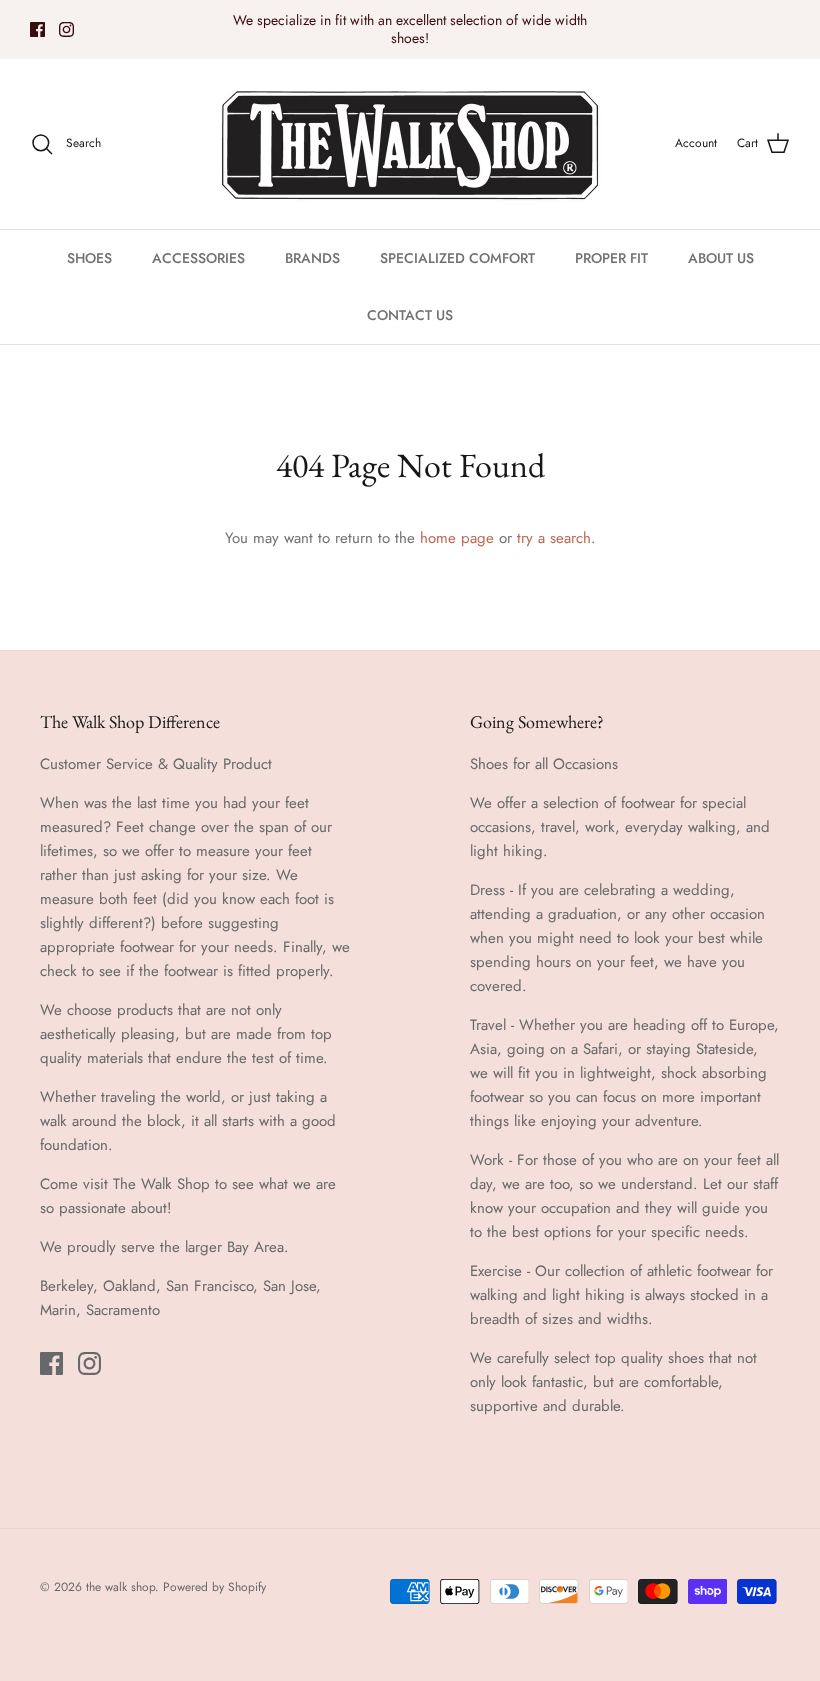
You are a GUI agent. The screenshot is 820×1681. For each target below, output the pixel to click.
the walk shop (120, 1587)
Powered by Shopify (214, 1587)
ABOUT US (721, 258)
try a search (554, 538)
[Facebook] (37, 29)
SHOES (89, 258)
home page (457, 538)
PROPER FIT (611, 258)
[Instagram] (66, 29)
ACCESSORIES (198, 258)
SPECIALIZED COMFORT (457, 258)
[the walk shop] (410, 144)
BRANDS (312, 258)
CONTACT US (410, 315)
